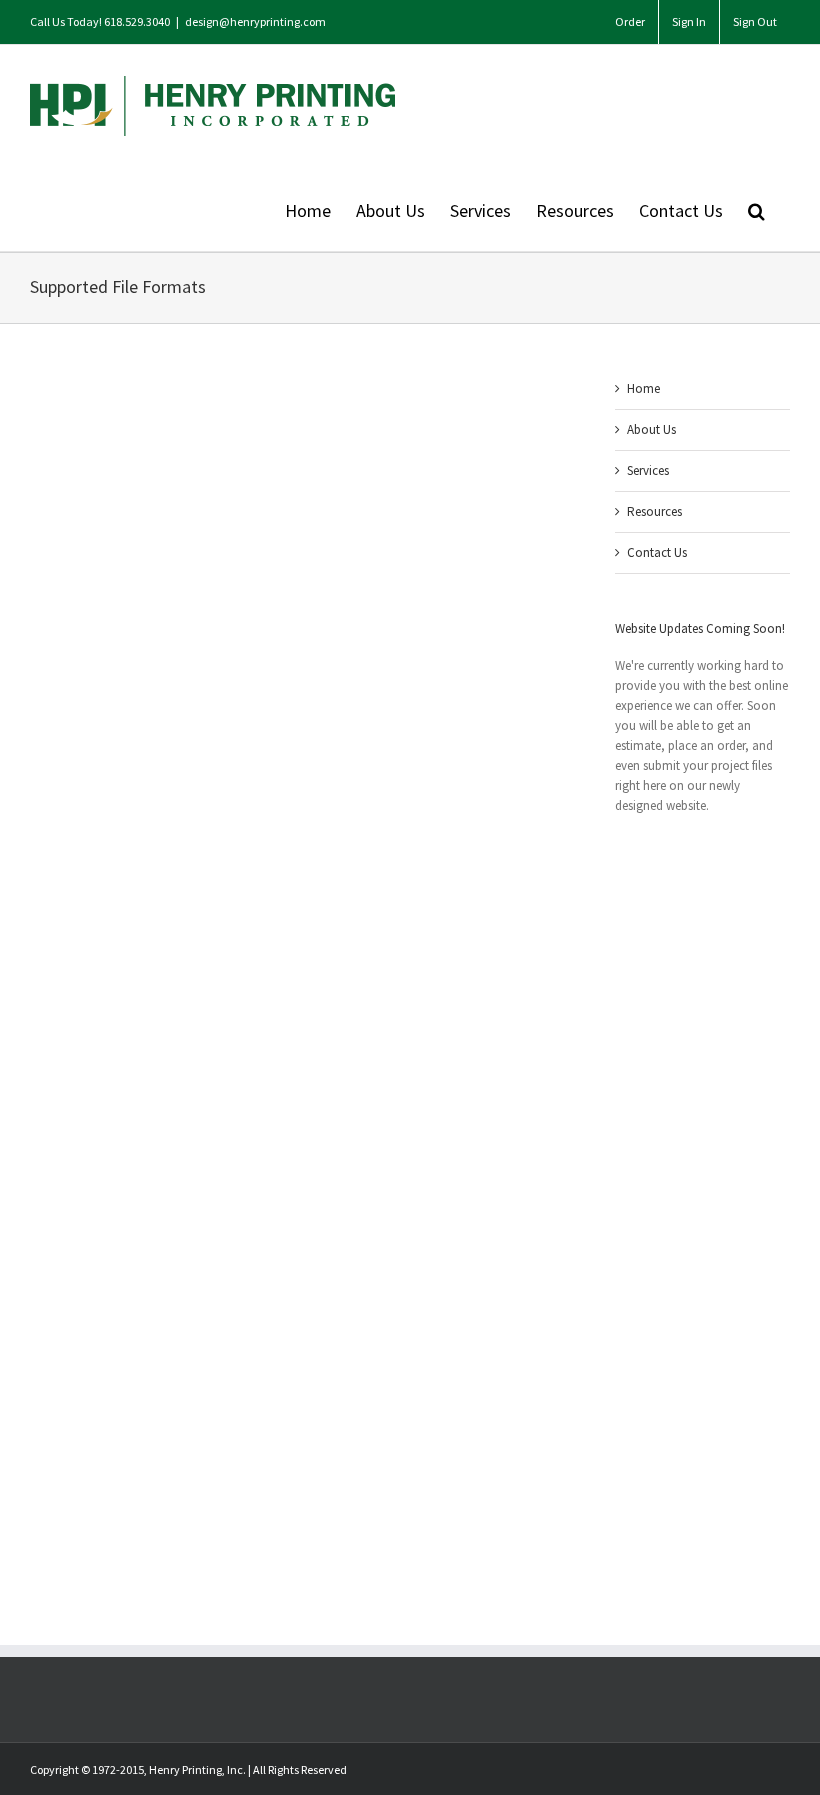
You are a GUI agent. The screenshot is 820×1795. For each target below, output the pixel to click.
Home (643, 388)
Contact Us (657, 552)
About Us (651, 429)
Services (648, 470)
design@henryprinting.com (255, 21)
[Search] (756, 209)
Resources (654, 511)
